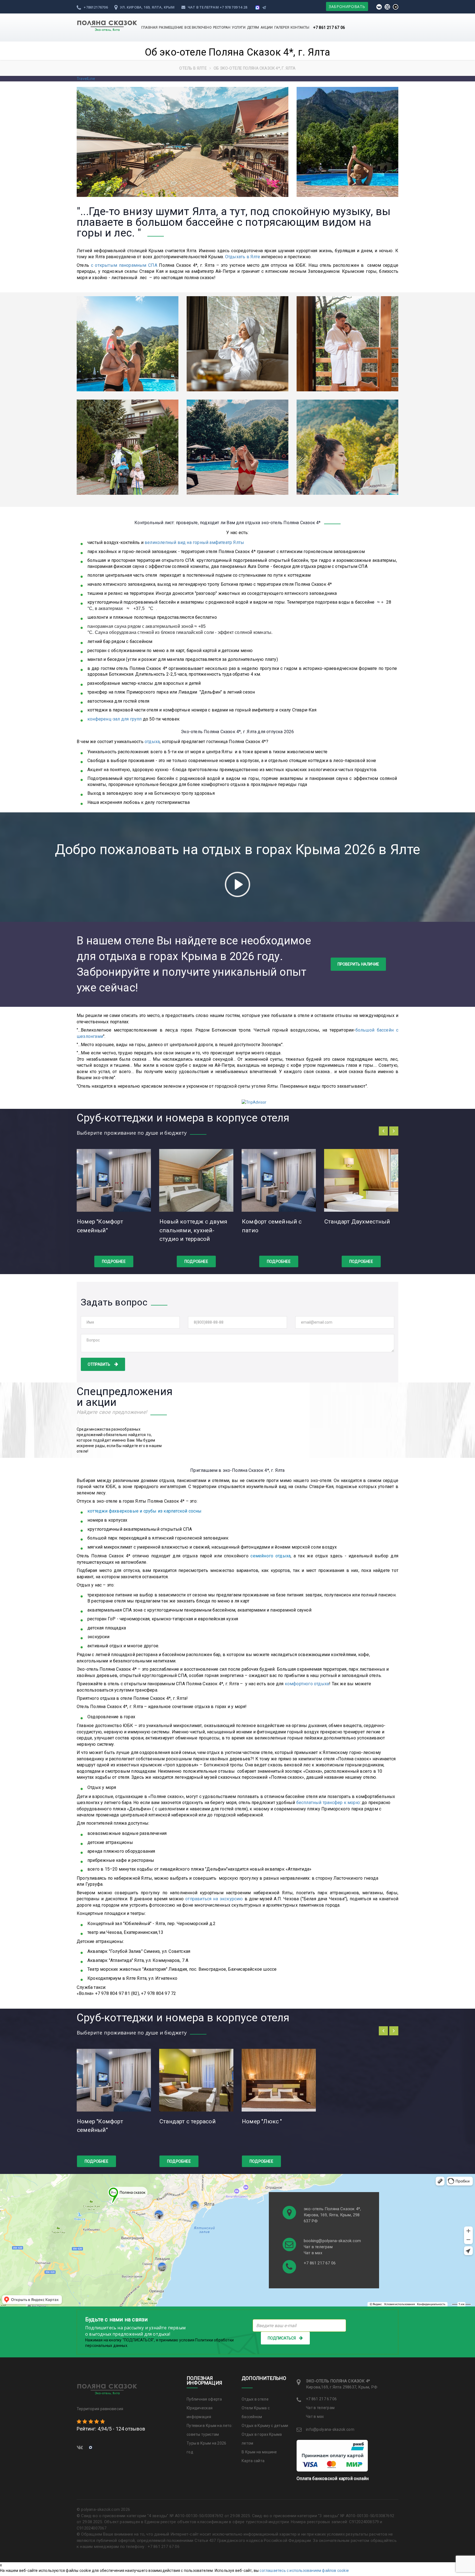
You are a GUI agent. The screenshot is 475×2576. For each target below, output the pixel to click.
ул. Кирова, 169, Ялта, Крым (147, 7)
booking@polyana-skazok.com (332, 2241)
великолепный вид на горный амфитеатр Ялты (194, 542)
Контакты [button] (300, 27)
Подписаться (282, 2338)
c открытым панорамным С (121, 265)
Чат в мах (313, 2253)
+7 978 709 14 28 (233, 7)
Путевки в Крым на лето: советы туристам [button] (210, 2430)
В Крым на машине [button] (259, 2452)
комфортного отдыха (307, 1684)
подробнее (114, 1261)
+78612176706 (95, 7)
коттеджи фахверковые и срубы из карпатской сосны (145, 1511)
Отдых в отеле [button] (255, 2399)
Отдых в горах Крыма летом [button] (262, 2439)
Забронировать (347, 6)
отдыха (152, 742)
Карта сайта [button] (253, 2461)
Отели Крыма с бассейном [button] (256, 2412)
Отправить (99, 1364)
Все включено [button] (198, 27)
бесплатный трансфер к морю (328, 1803)
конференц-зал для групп (115, 719)
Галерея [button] (282, 27)
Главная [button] (149, 27)
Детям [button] (253, 27)
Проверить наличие (358, 964)
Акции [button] (267, 27)
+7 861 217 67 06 (329, 28)
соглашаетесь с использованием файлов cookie (304, 2570)
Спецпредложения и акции (125, 1397)
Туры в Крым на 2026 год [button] (207, 2448)
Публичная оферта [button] (204, 2399)
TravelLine (86, 79)
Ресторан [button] (222, 27)
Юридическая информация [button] (200, 2412)
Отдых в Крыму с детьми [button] (265, 2426)
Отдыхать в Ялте (243, 257)
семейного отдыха (270, 1556)
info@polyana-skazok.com (330, 2429)
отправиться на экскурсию (214, 1899)
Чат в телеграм (203, 7)
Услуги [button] (239, 27)
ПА (154, 265)
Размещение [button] (171, 27)
